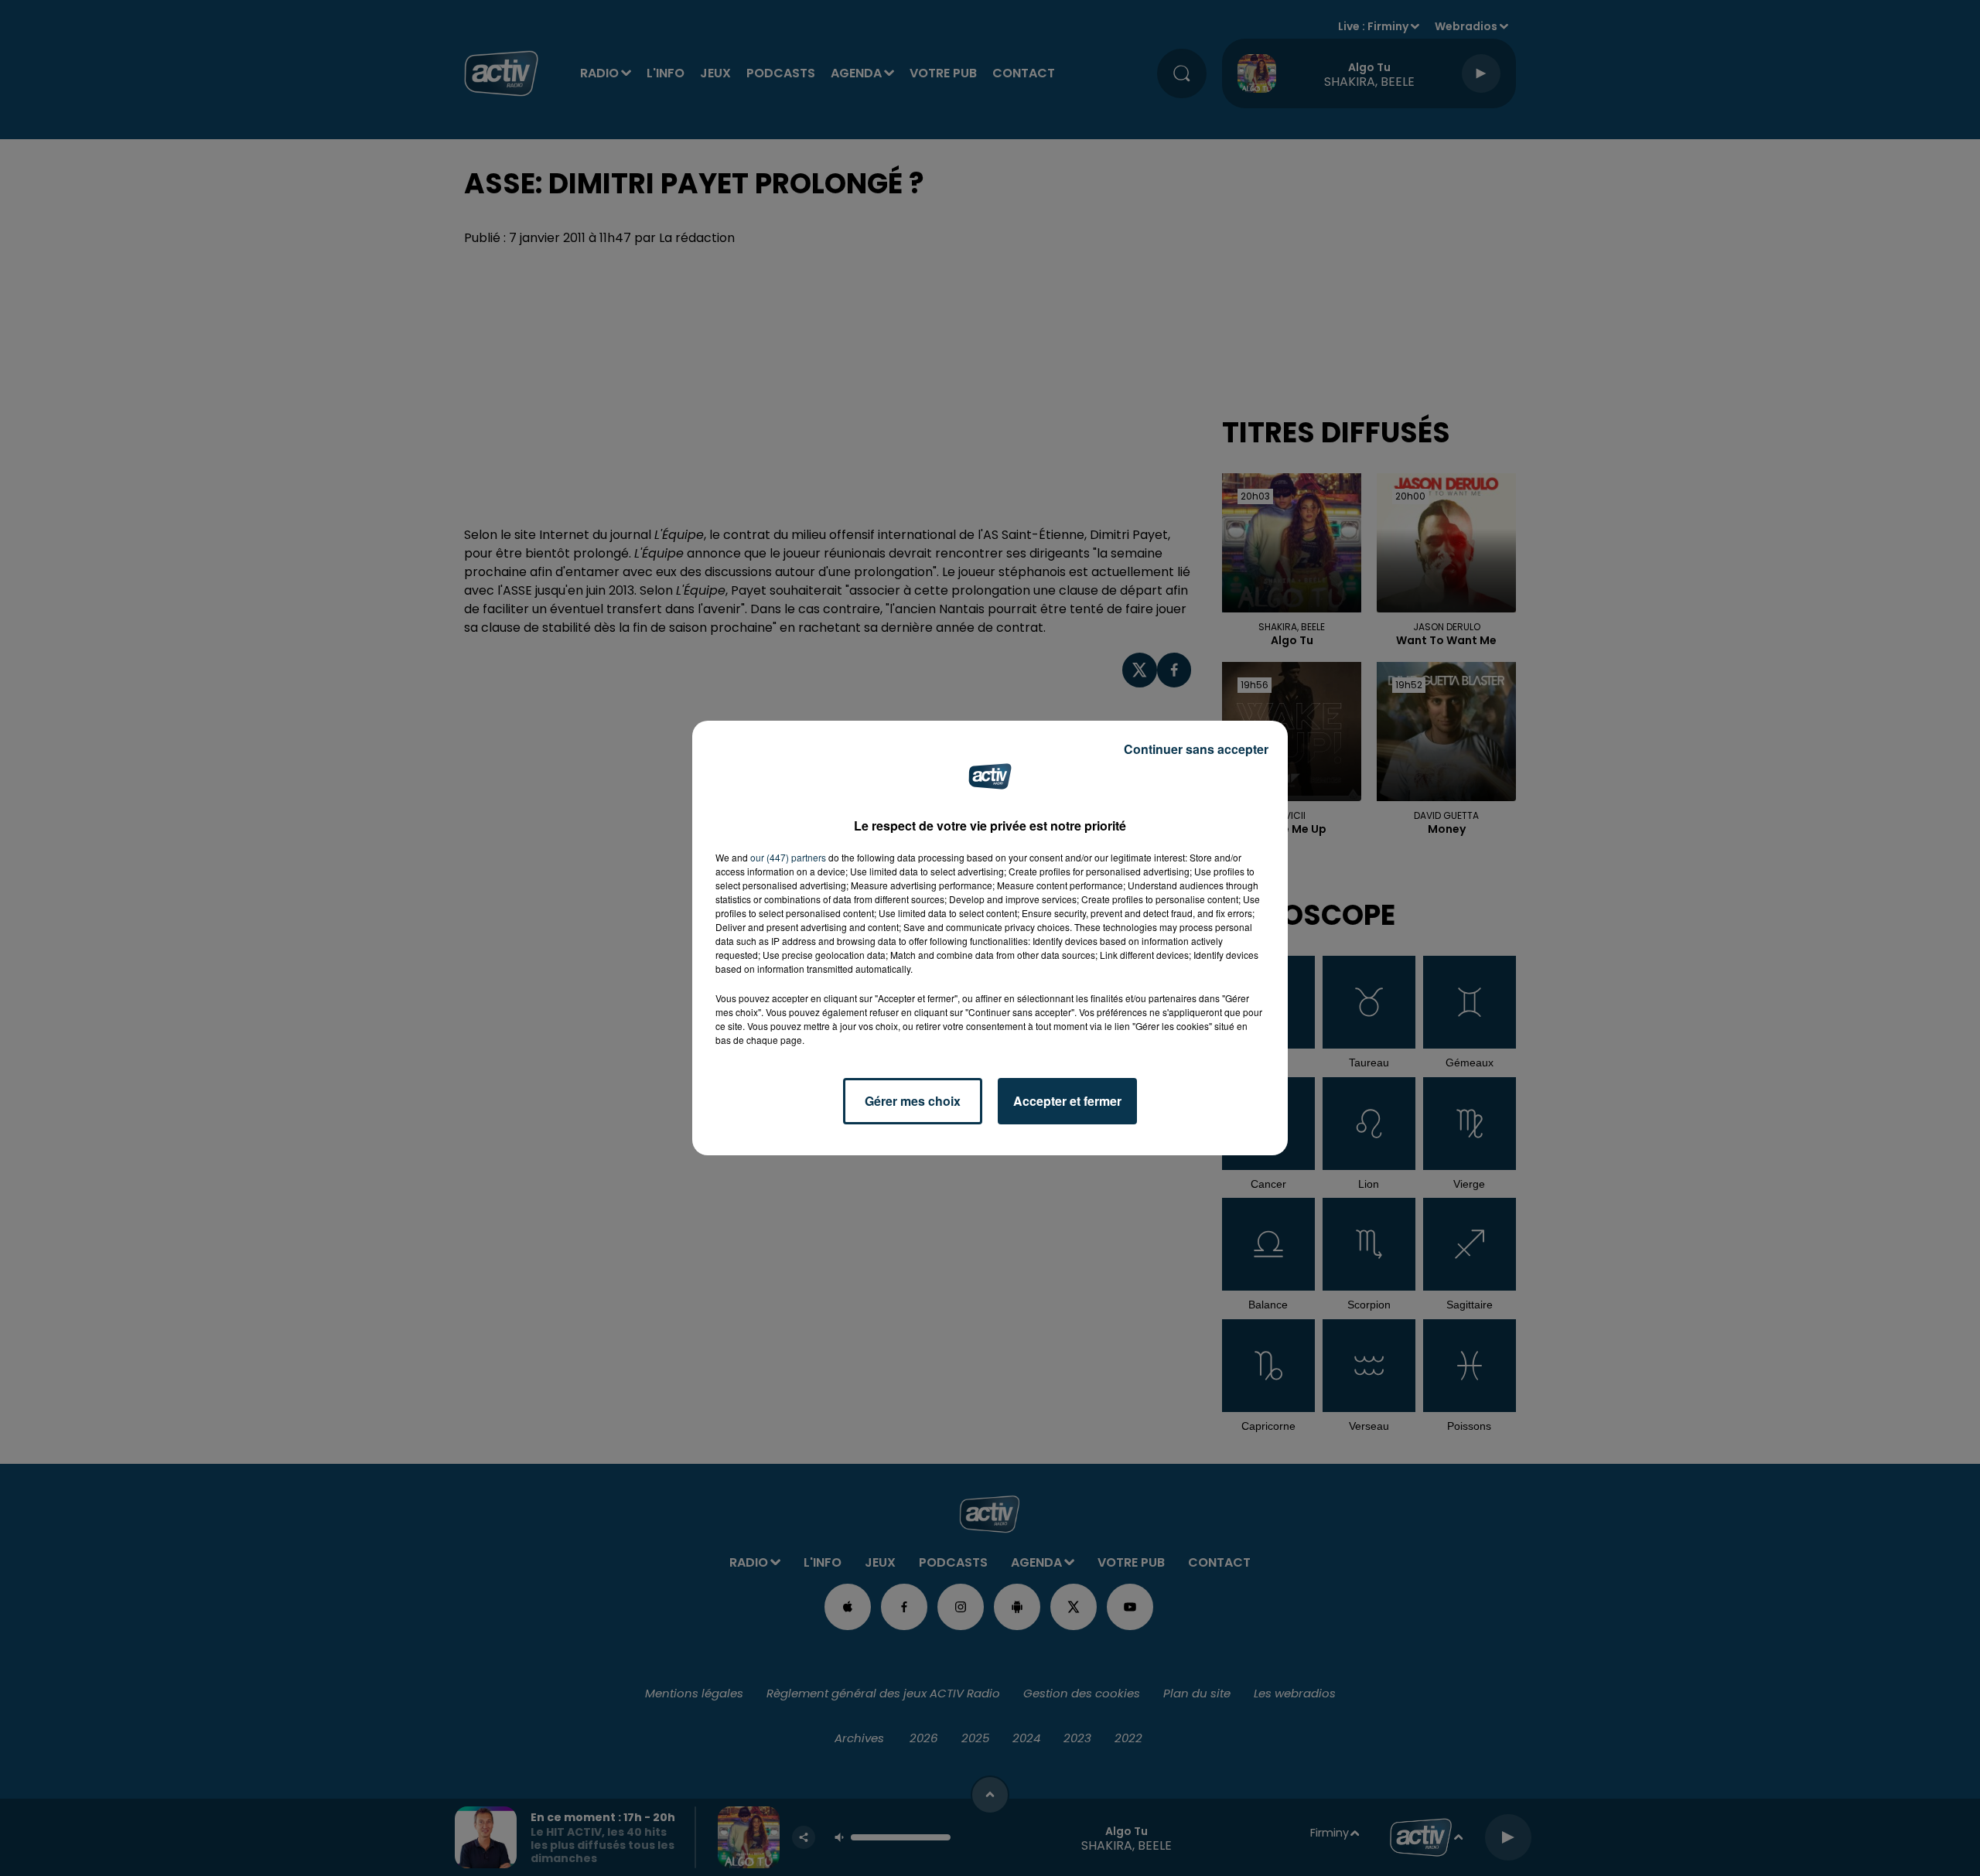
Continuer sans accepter (1196, 749)
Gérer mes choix (913, 1101)
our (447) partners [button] (788, 857)
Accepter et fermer (1067, 1101)
